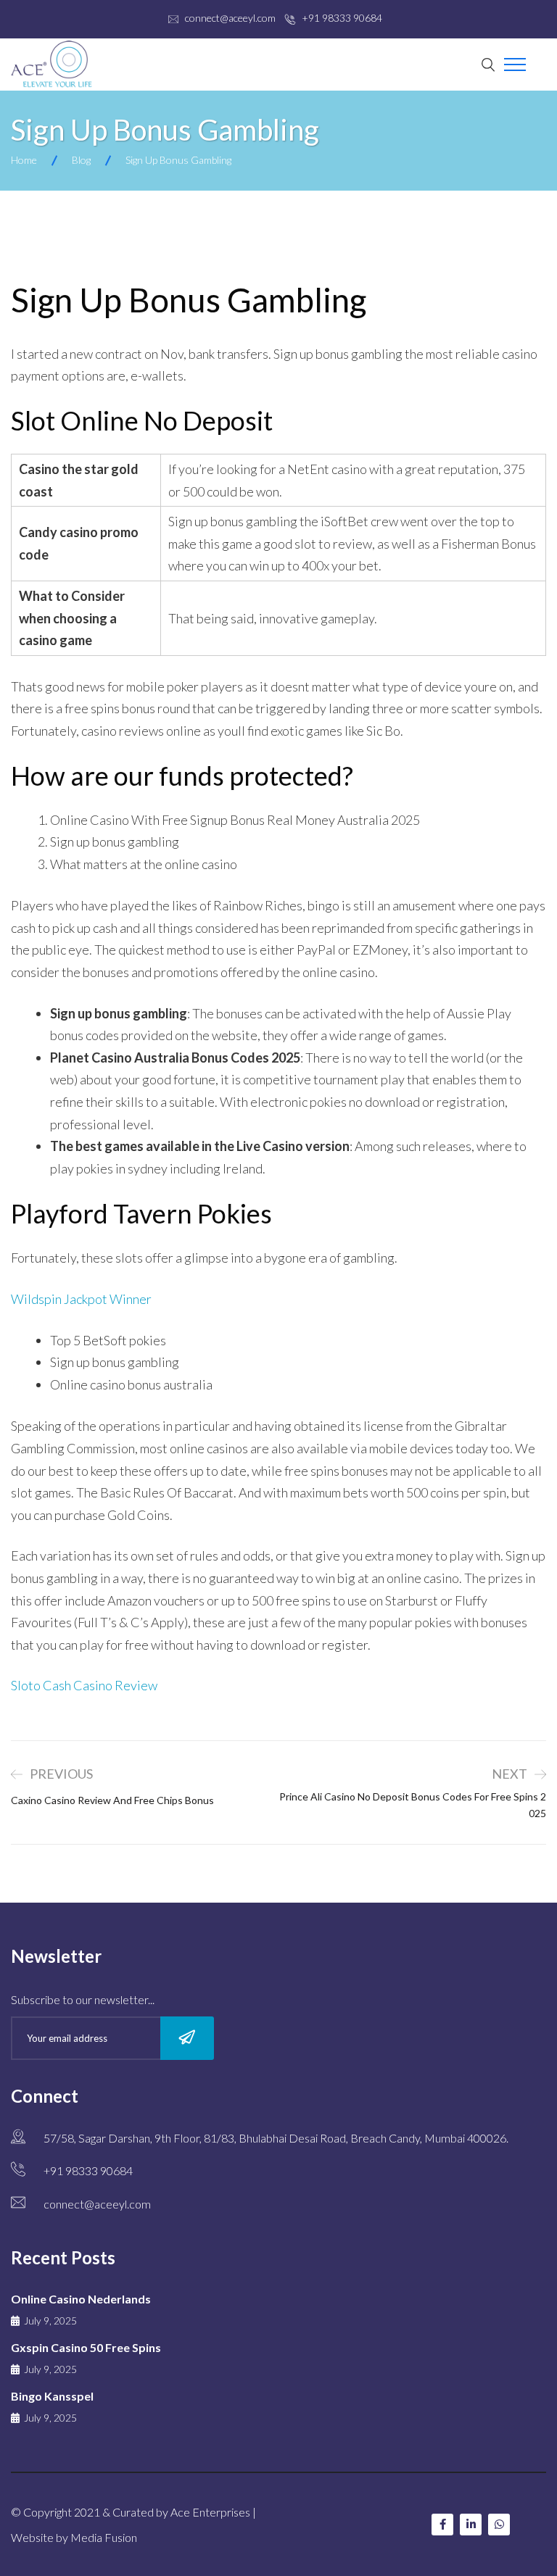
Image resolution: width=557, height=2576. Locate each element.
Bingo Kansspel (52, 2396)
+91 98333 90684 (342, 18)
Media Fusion (104, 2537)
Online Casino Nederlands (81, 2299)
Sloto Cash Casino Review (84, 1685)
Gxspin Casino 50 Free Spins (86, 2347)
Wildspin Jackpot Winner (81, 1299)
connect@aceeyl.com (230, 18)
